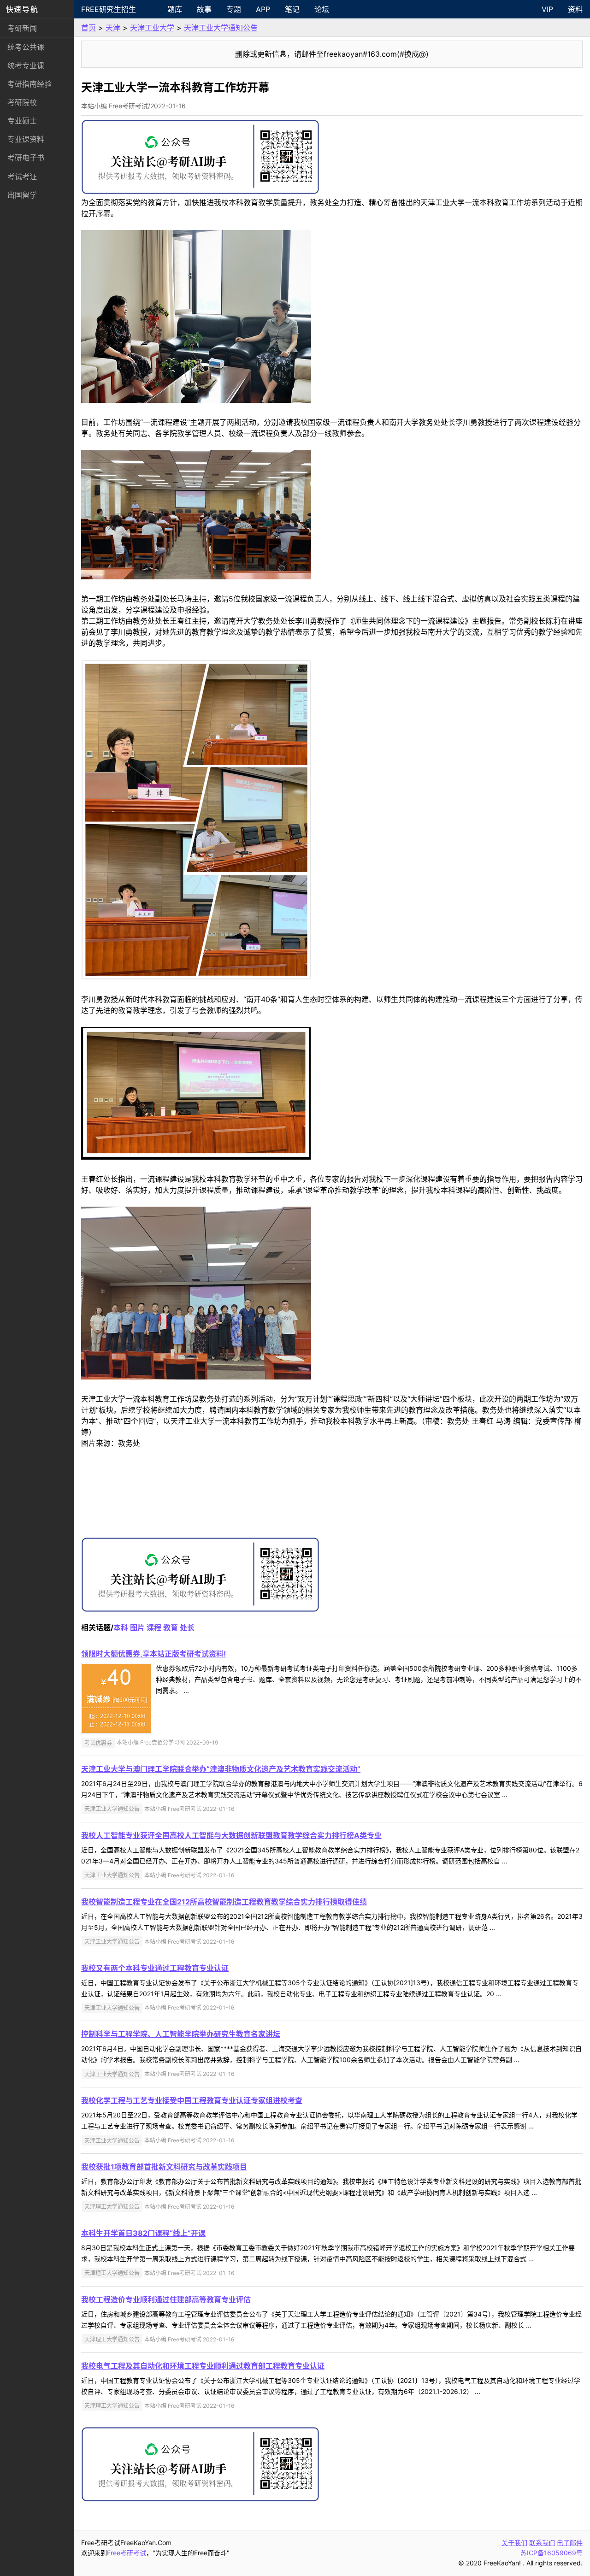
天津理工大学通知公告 (112, 2207)
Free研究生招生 (109, 9)
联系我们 (542, 2543)
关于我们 (514, 2543)
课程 (154, 1627)
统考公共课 (26, 47)
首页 (88, 28)
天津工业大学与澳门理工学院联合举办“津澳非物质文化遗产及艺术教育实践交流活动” (221, 1769)
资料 (575, 9)
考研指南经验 (29, 84)
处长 (187, 1627)
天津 (113, 28)
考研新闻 (22, 28)
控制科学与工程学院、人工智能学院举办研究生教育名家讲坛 (181, 2034)
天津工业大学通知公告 (221, 28)
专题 (234, 9)
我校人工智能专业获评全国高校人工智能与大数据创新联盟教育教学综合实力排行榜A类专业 (231, 1835)
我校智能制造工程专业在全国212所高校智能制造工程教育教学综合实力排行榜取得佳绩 (224, 1902)
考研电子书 (26, 158)
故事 (204, 9)
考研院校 (22, 102)
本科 (121, 1627)
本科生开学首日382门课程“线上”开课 (143, 2233)
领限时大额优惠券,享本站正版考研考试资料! (153, 1654)
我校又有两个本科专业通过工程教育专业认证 (155, 1968)
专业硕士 (22, 121)
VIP (547, 9)
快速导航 (22, 9)
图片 (137, 1627)
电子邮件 (570, 2543)
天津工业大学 (152, 28)
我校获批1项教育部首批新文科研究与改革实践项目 (164, 2167)
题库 (175, 9)
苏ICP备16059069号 (552, 2553)
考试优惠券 (98, 1742)
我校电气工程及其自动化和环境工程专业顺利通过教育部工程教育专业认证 (203, 2366)
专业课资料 (26, 139)
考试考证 (22, 177)
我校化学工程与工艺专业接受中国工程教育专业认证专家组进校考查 (192, 2100)
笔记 (292, 9)
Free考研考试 (127, 2553)
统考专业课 (26, 65)
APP (263, 9)
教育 (171, 1627)
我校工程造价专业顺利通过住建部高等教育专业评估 (166, 2299)
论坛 (322, 9)
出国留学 (22, 195)
